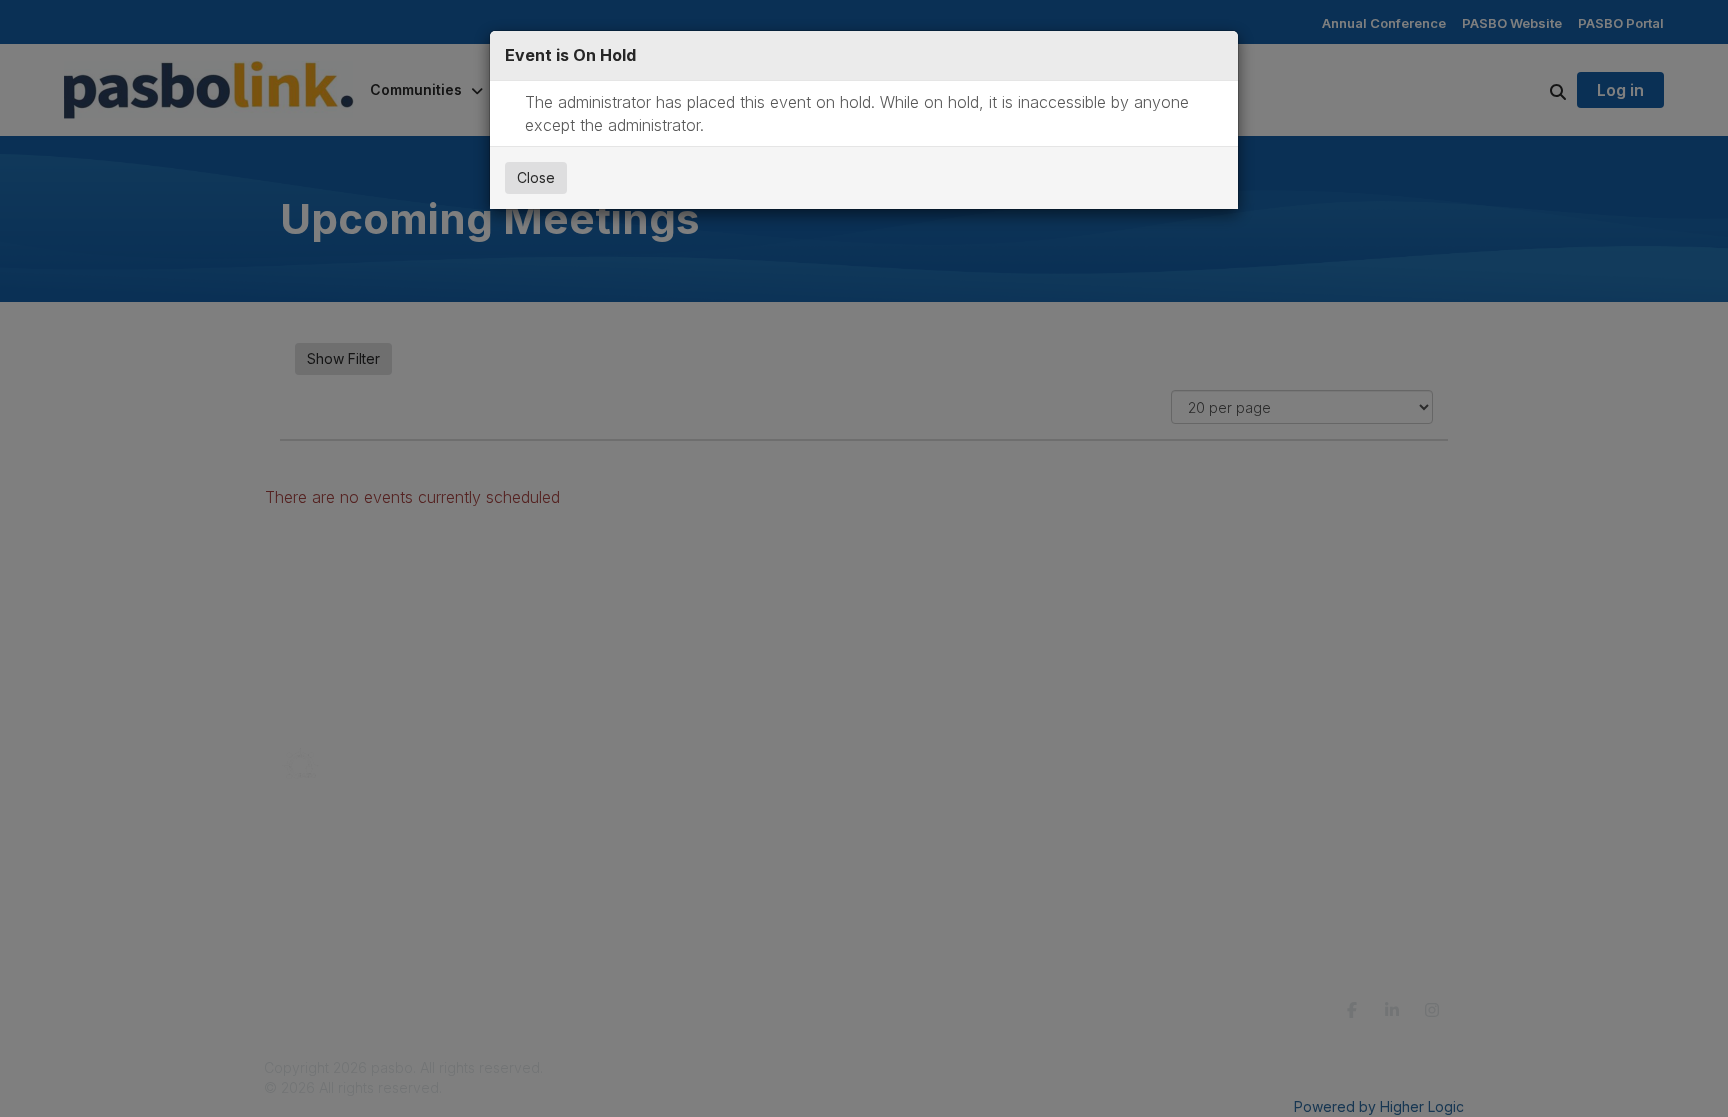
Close (536, 177)
